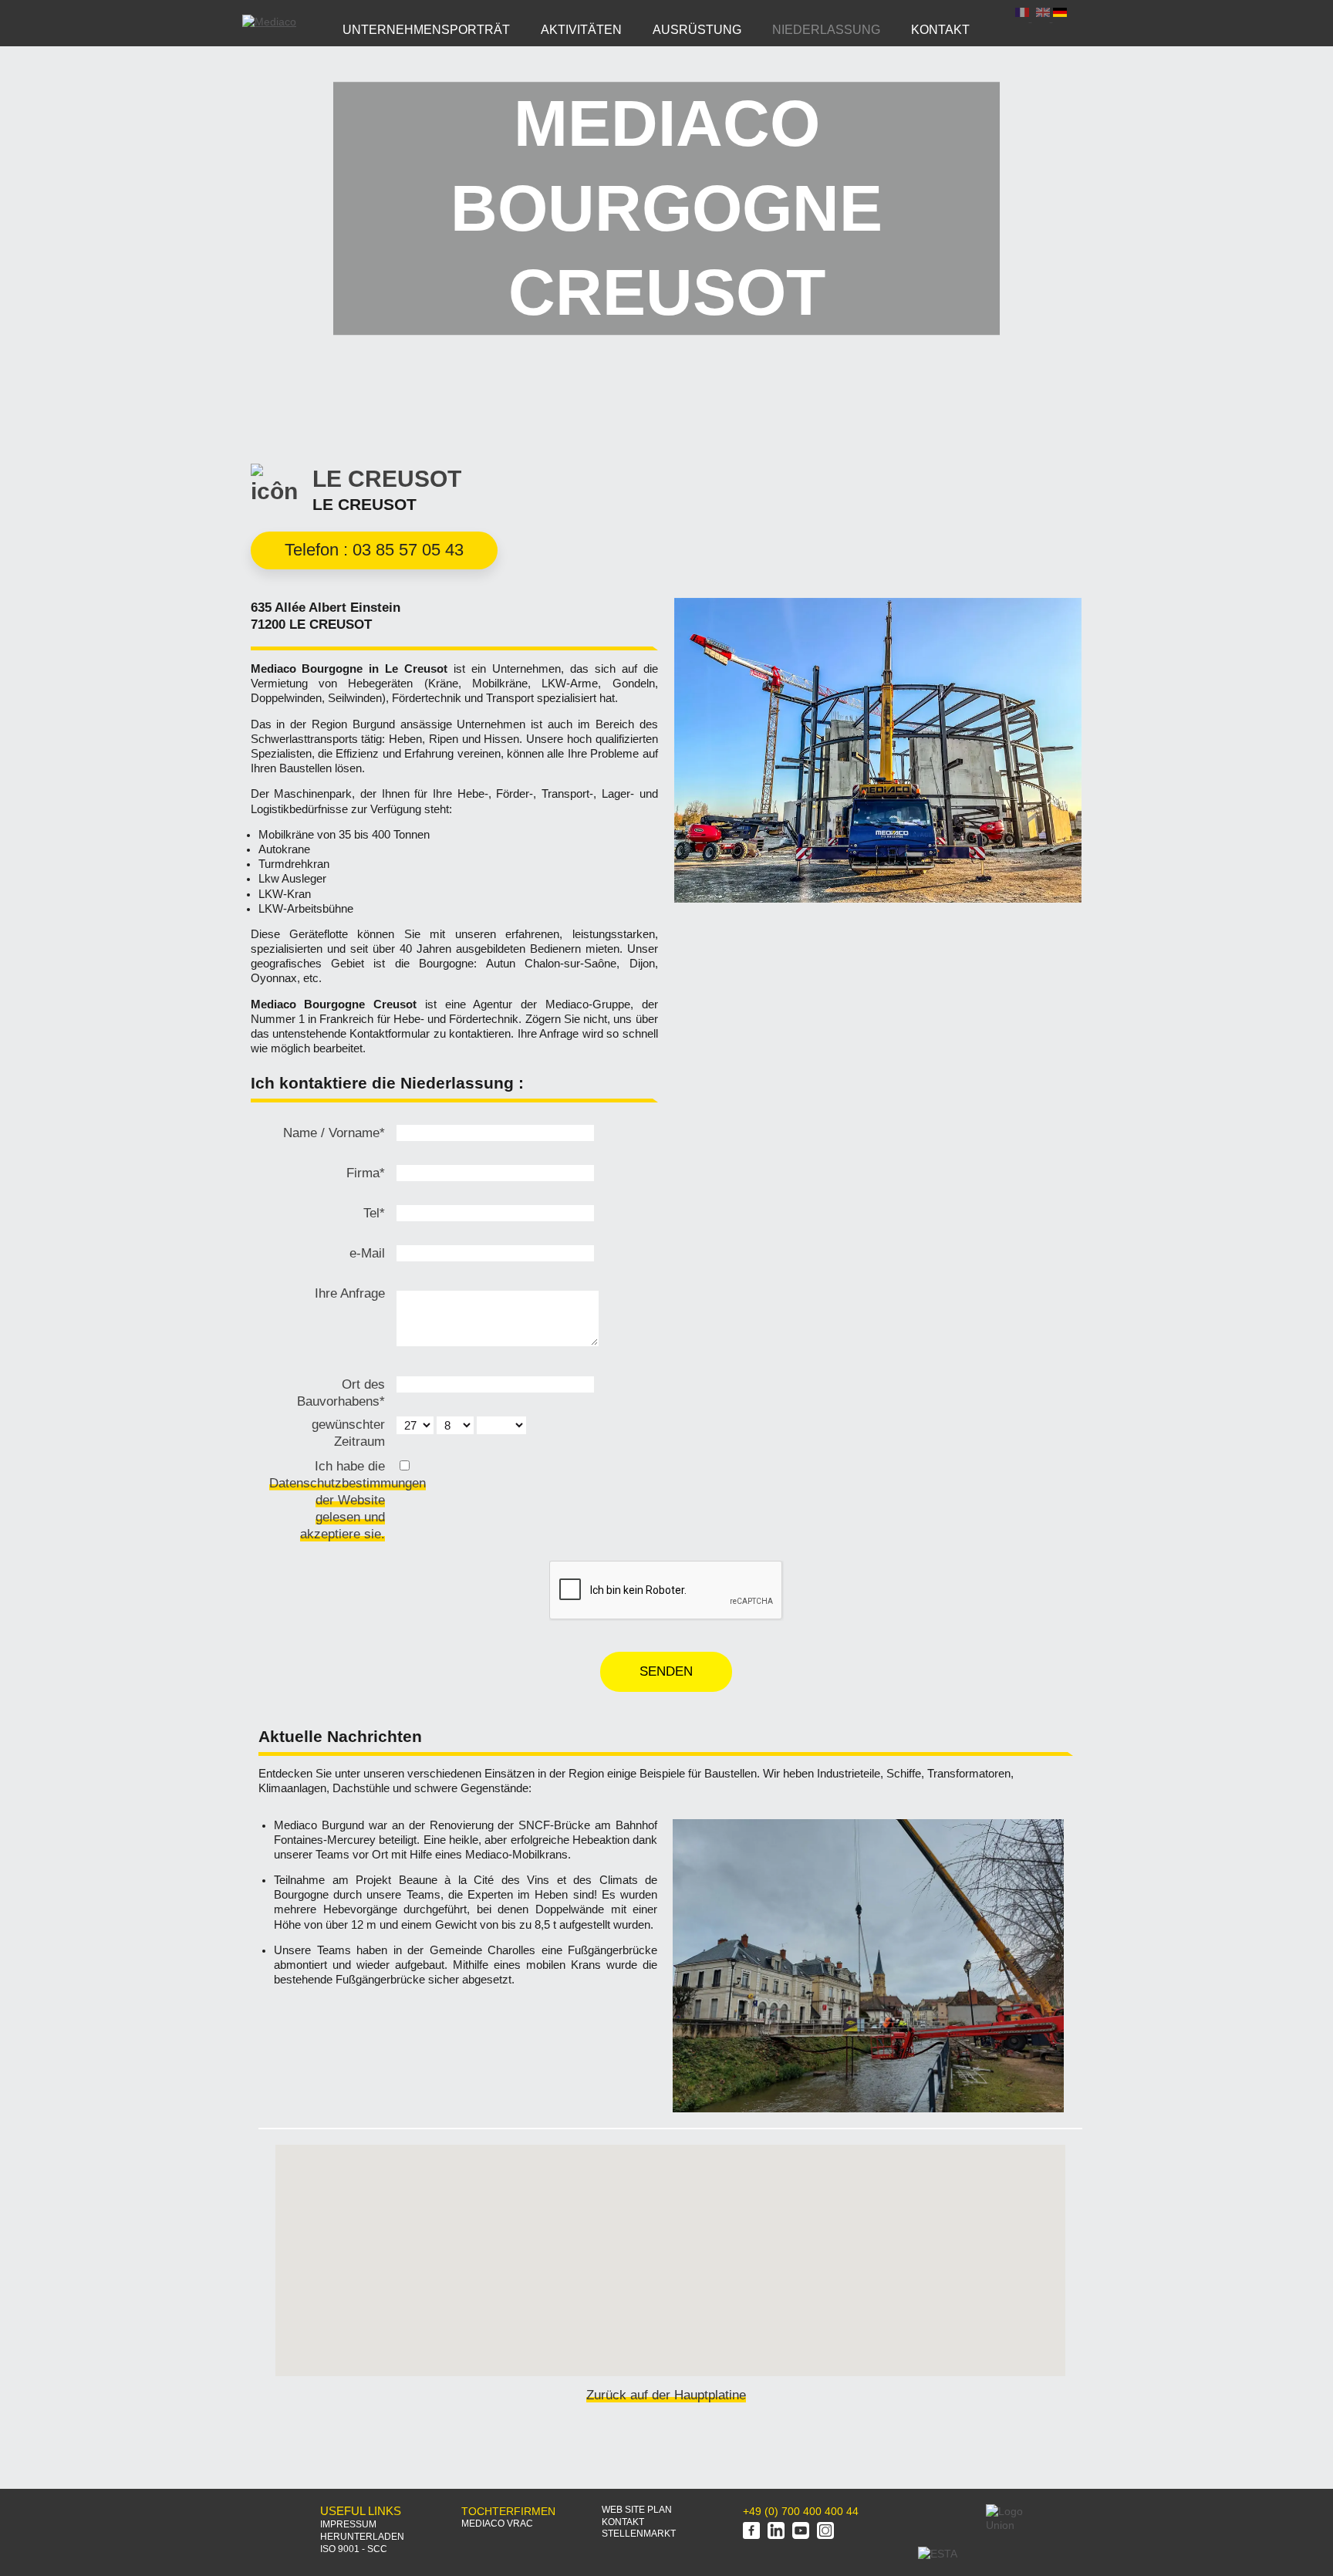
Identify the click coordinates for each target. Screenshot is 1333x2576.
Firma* (366, 1173)
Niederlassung (826, 29)
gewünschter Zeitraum (348, 1433)
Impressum (348, 2524)
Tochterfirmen (508, 2511)
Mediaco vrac (497, 2524)
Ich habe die (327, 1500)
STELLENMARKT (639, 2534)
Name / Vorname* (334, 1133)
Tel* (374, 1213)
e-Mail (367, 1253)
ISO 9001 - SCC (354, 2549)
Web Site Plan (637, 2510)
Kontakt (623, 2522)
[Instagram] (825, 2532)
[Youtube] (801, 2532)
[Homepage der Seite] (266, 2520)
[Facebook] (751, 2532)
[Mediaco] (269, 22)
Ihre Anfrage (350, 1293)
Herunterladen (362, 2537)
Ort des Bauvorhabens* (341, 1393)
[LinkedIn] (776, 2532)
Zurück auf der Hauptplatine (666, 2395)
